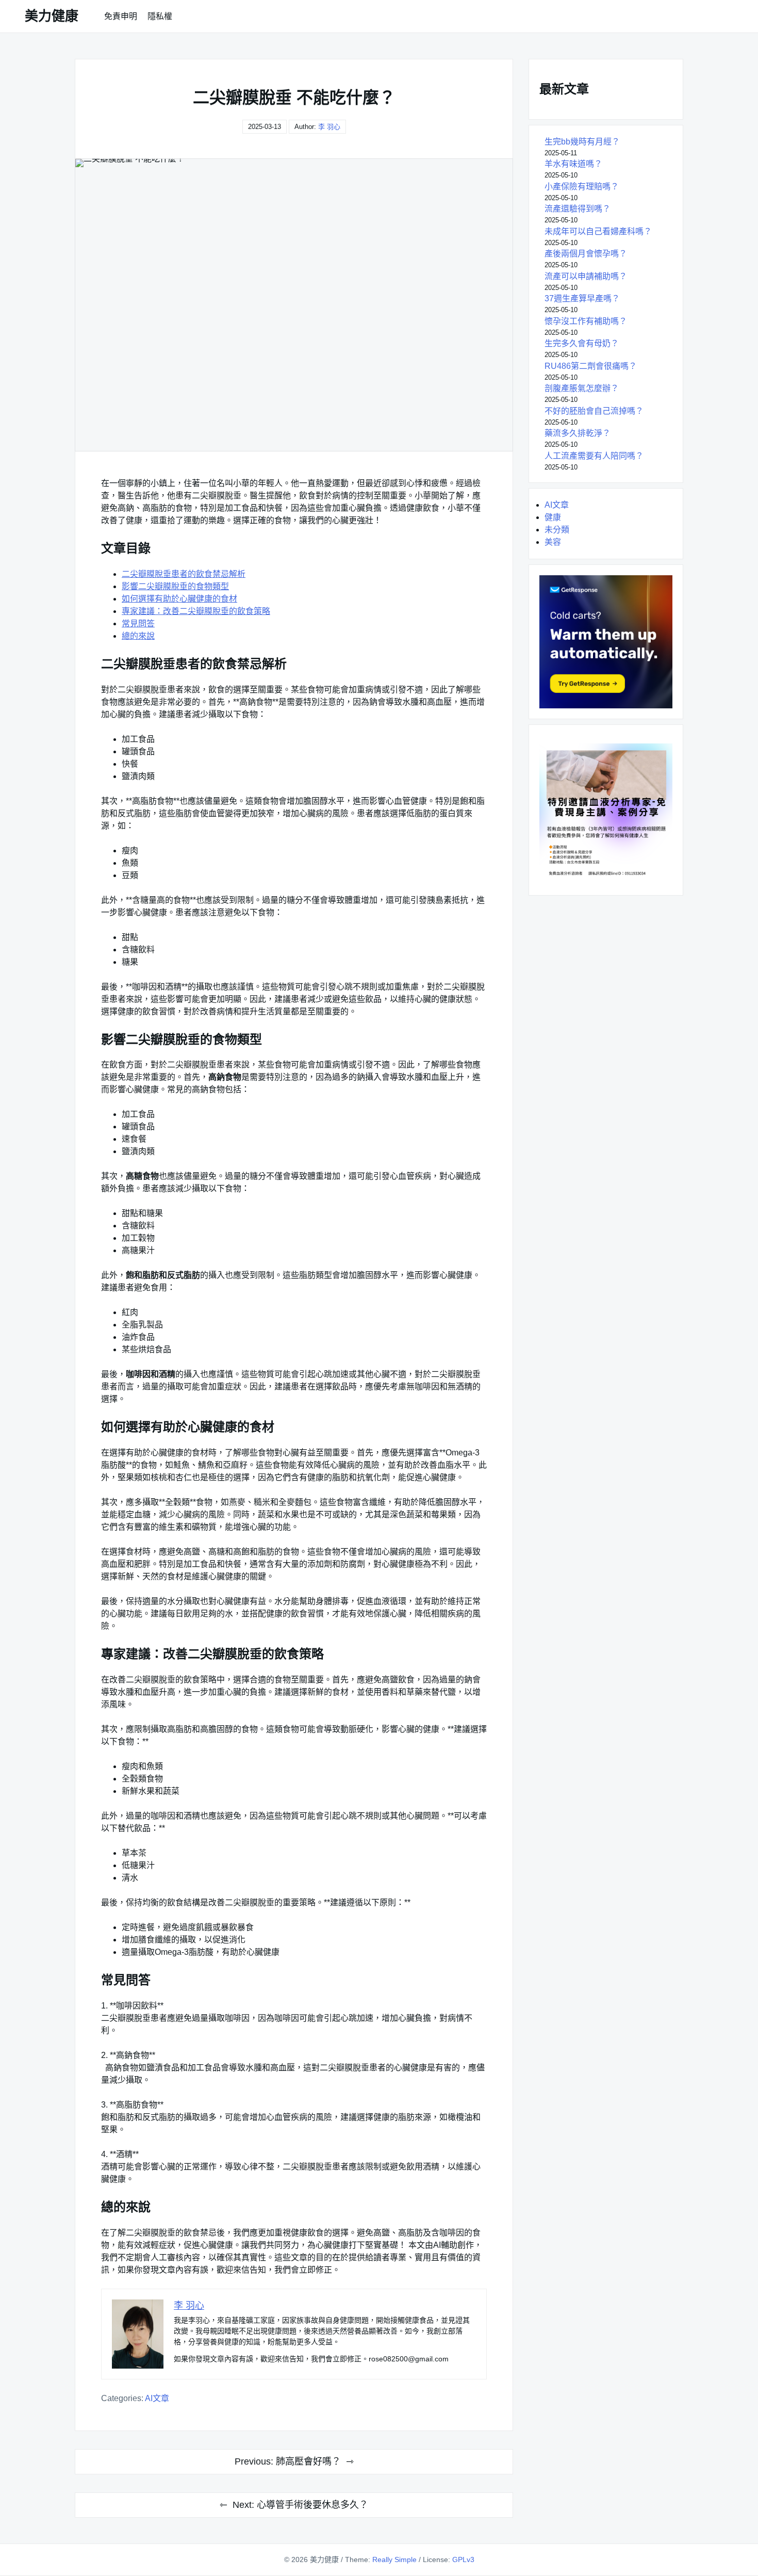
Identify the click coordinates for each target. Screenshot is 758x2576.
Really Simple (394, 2559)
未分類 (557, 530)
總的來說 (138, 636)
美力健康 (52, 16)
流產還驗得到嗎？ (578, 209)
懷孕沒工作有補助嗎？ (586, 321)
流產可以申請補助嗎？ (586, 276)
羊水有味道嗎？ (573, 164)
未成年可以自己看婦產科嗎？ (598, 231)
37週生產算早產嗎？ (582, 298)
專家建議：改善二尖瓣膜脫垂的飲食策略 (196, 611)
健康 (553, 517)
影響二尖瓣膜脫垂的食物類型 (175, 586)
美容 (553, 542)
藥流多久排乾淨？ (578, 433)
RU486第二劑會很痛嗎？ (591, 366)
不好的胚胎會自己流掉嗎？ (594, 411)
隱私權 (160, 16)
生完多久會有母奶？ (582, 343)
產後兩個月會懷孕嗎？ (586, 254)
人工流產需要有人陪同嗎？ (594, 456)
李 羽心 (329, 127)
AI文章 (157, 2398)
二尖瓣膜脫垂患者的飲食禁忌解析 (184, 574)
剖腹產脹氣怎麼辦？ (582, 388)
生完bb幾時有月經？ (582, 142)
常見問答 (138, 623)
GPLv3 (463, 2559)
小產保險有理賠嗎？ (582, 187)
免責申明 (121, 16)
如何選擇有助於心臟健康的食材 (179, 599)
